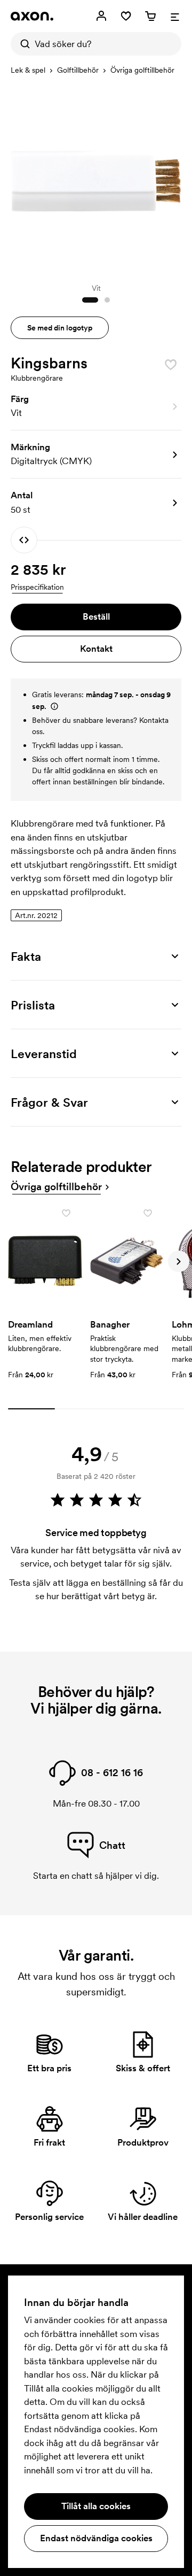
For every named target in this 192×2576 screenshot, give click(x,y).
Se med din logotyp (60, 328)
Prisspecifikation (37, 587)
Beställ (96, 616)
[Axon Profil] (32, 16)
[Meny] (175, 16)
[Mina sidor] (101, 16)
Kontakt (96, 649)
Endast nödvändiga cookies (96, 2538)
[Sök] (22, 44)
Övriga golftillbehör (142, 70)
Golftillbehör (78, 70)
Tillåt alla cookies (96, 2506)
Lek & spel (28, 70)
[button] (96, 406)
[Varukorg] (150, 16)
